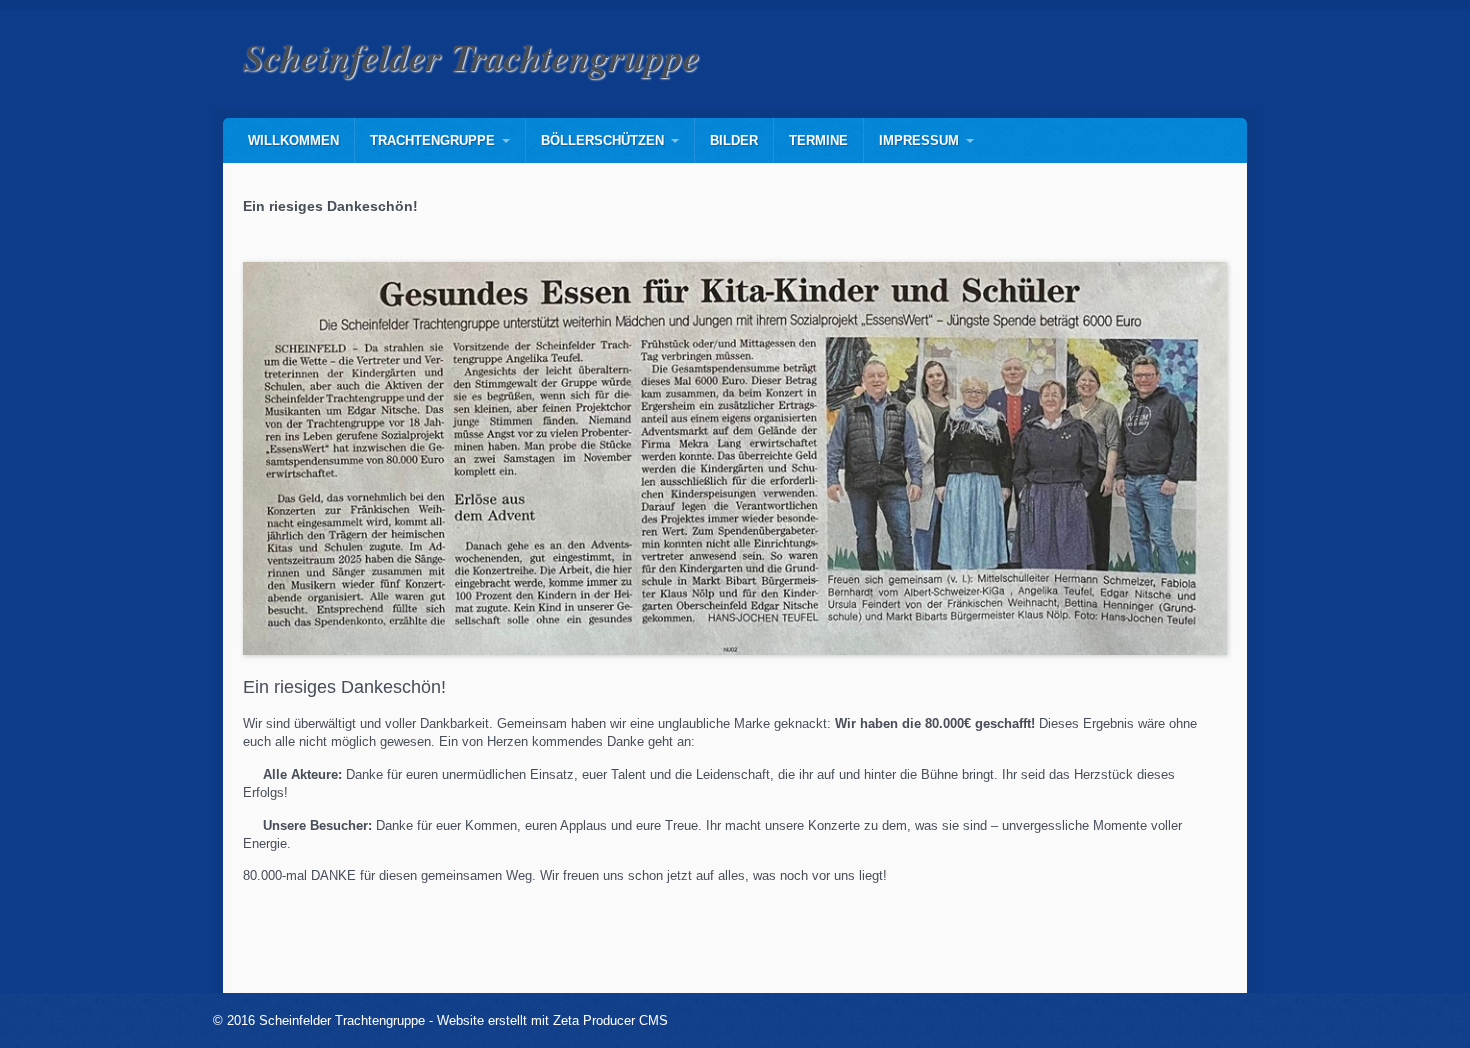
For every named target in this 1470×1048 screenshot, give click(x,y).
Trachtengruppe (432, 140)
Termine (818, 140)
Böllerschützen (602, 140)
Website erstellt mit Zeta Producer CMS (552, 1020)
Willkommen (293, 140)
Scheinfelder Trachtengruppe (471, 56)
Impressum (919, 140)
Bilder (734, 140)
